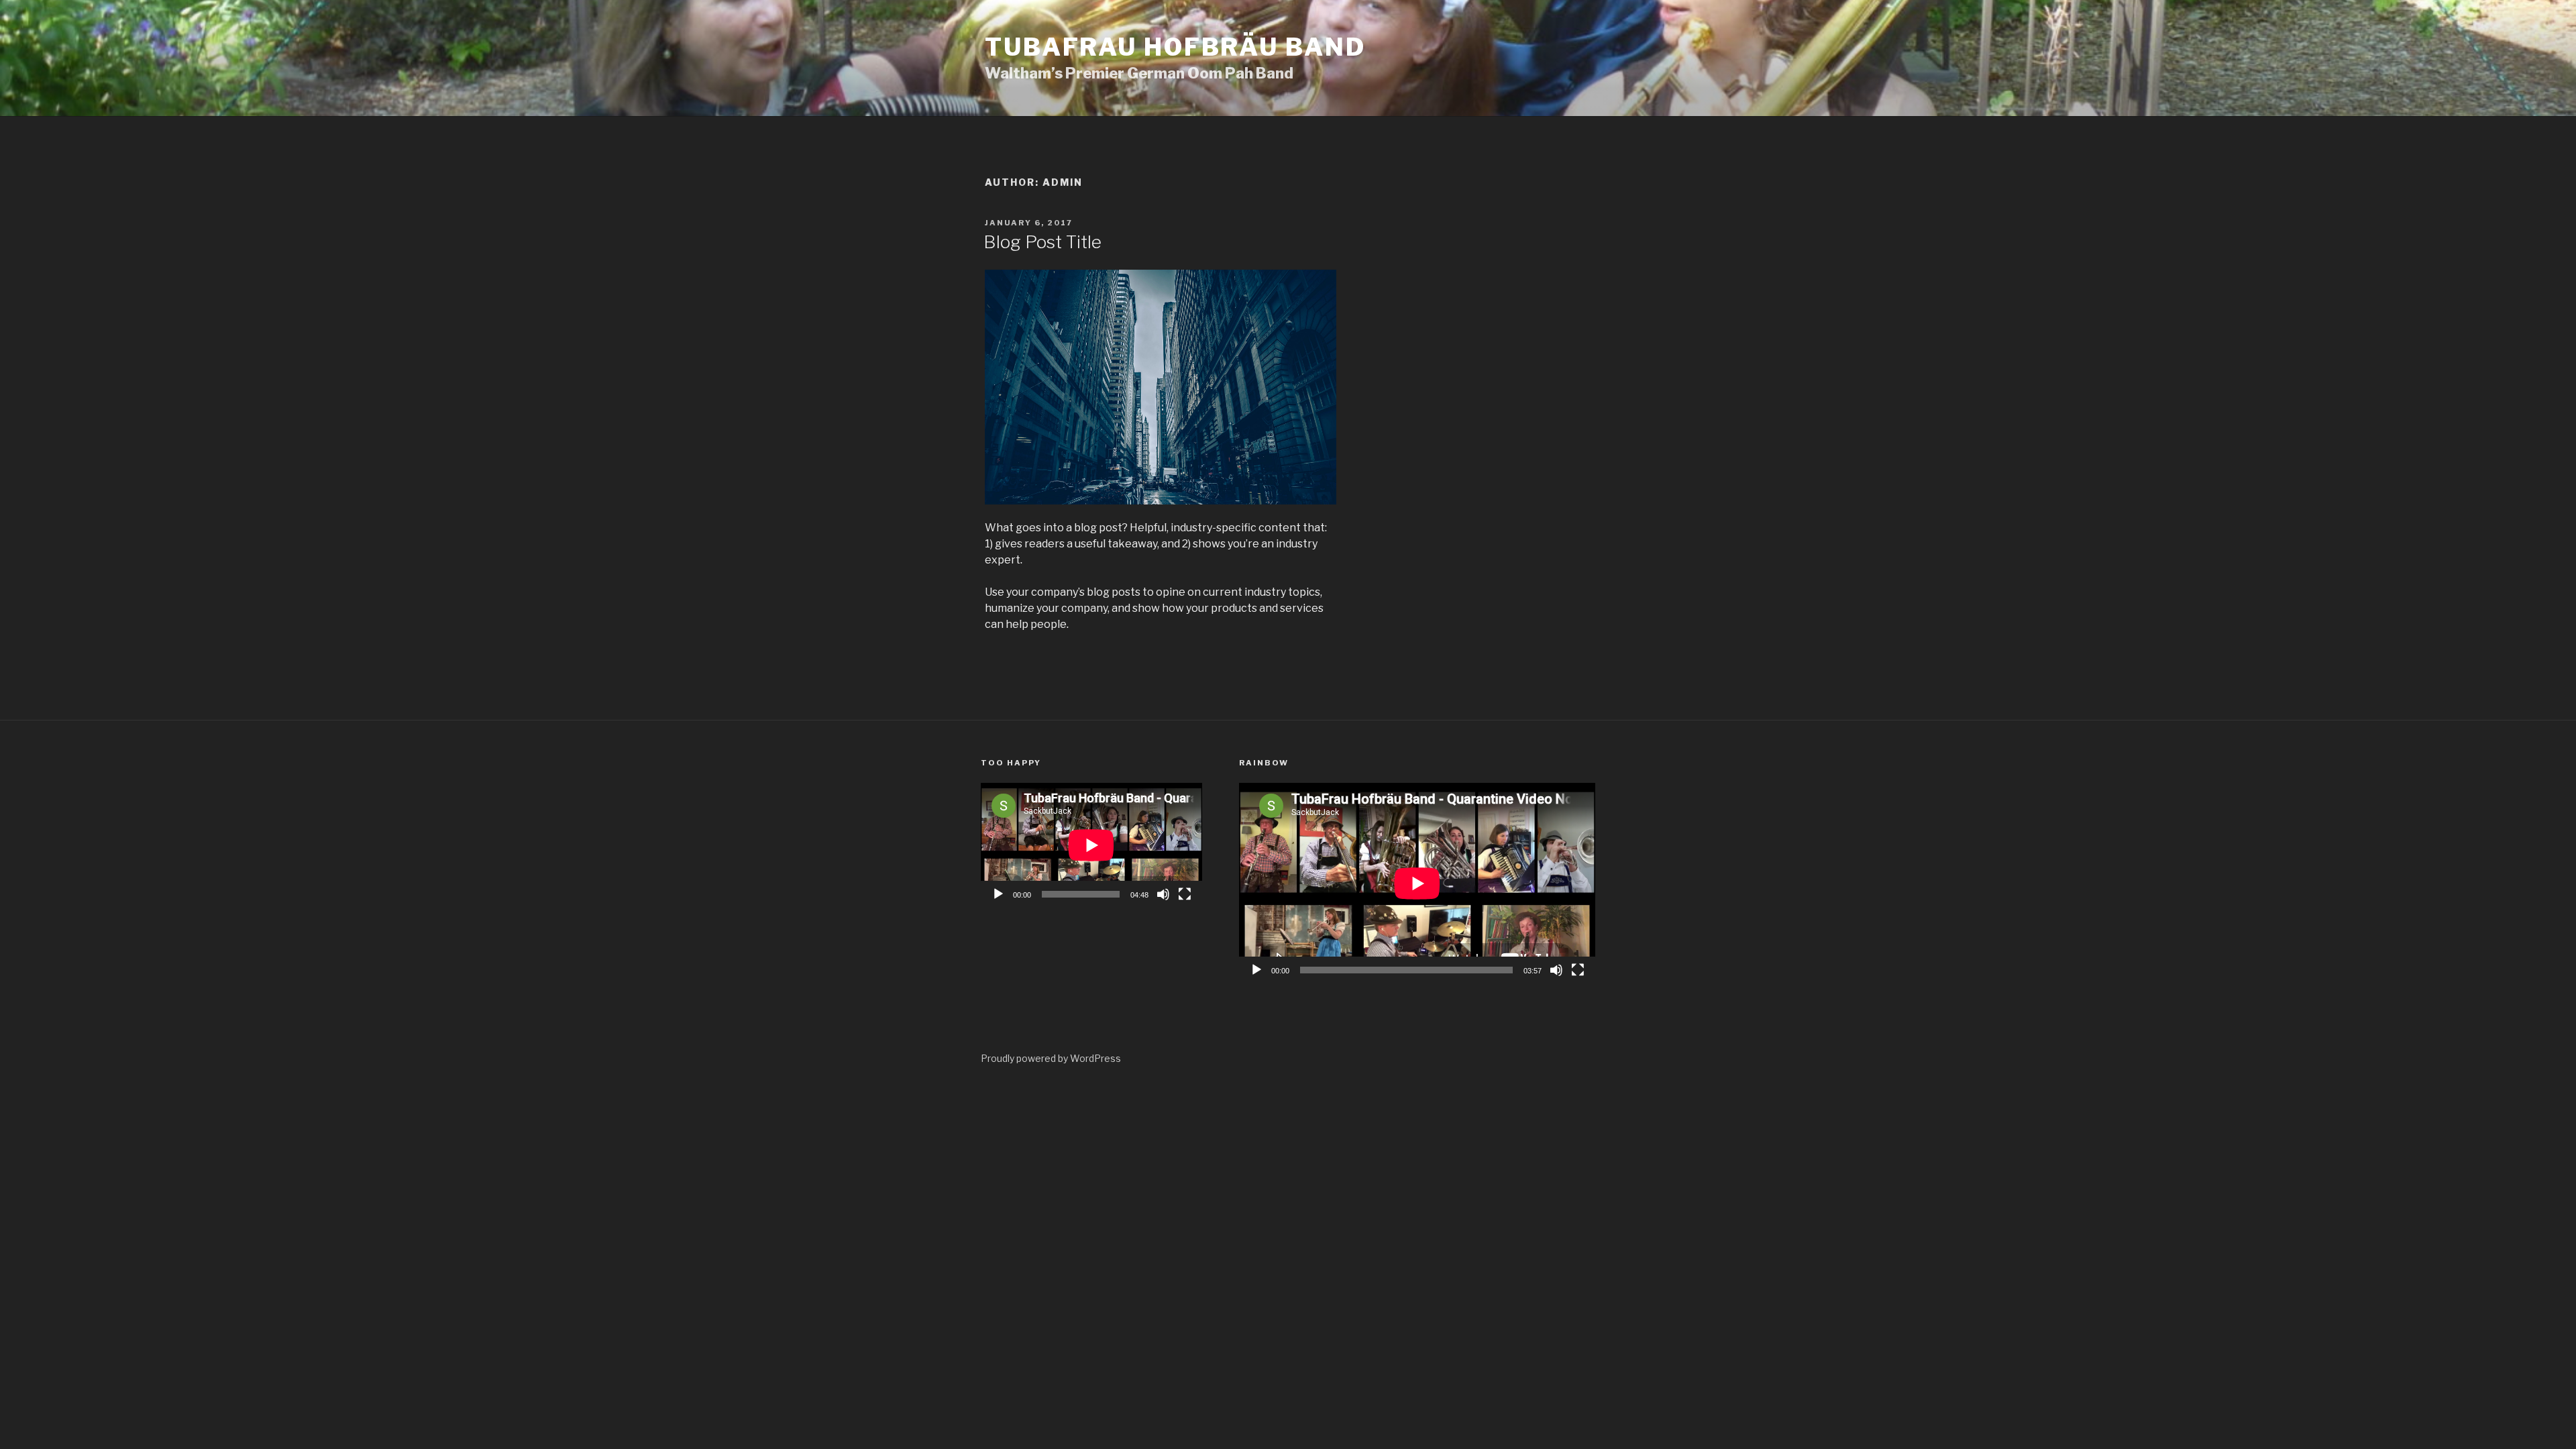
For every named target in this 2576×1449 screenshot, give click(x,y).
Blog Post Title (1042, 242)
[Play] (998, 894)
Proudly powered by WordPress (1051, 1058)
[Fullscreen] (1185, 894)
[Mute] (1163, 894)
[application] (1091, 845)
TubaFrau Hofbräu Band (1175, 47)
